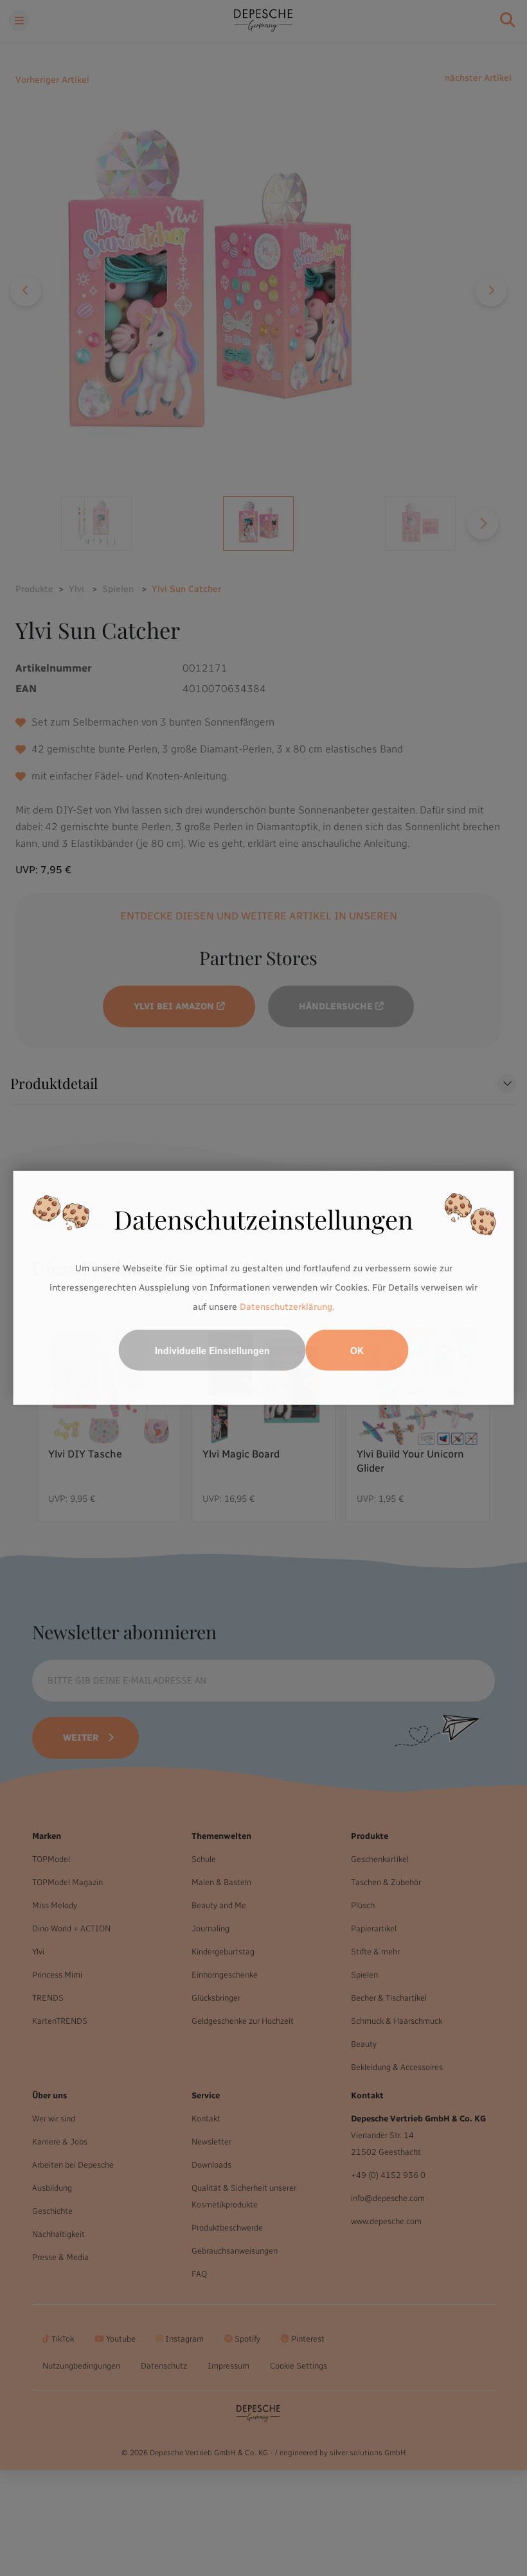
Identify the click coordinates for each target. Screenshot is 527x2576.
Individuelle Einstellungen (212, 1350)
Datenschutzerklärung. (287, 1306)
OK (357, 1350)
